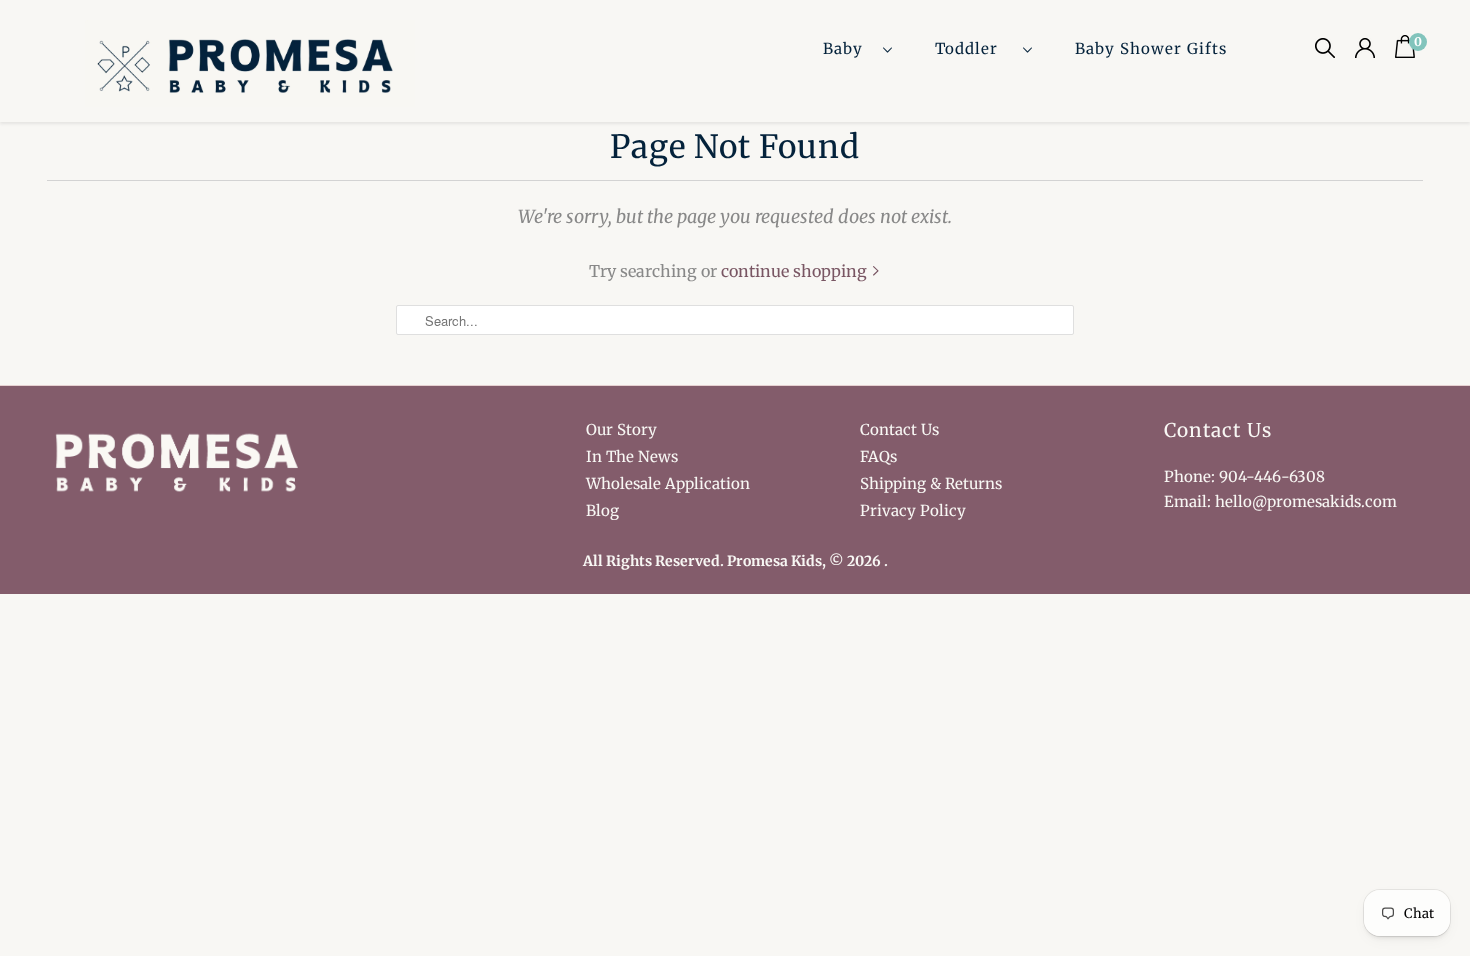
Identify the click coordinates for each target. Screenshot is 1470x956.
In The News (632, 456)
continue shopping (796, 271)
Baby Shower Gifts (1151, 48)
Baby (848, 48)
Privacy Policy (913, 510)
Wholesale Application (668, 483)
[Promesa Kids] (250, 68)
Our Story (621, 429)
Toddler (974, 48)
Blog (602, 510)
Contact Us (899, 429)
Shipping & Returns (931, 483)
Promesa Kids (774, 561)
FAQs (878, 456)
